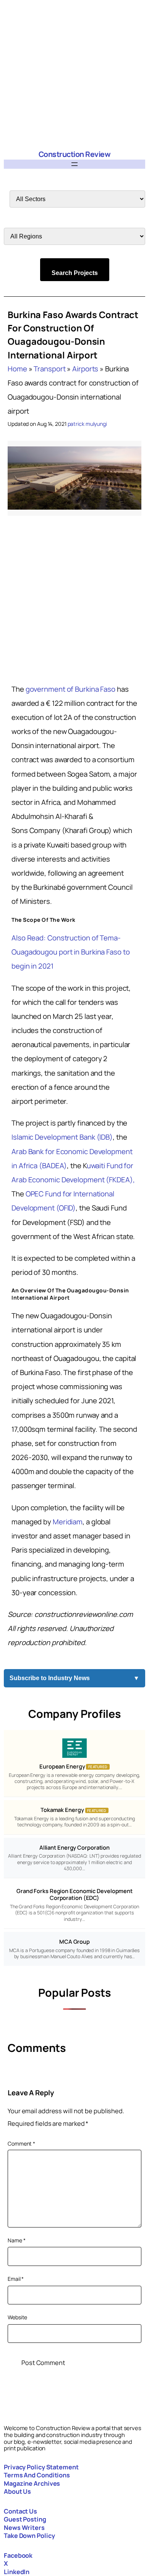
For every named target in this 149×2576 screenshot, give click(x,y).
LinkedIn (17, 2572)
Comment (21, 2143)
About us (17, 2491)
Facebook (18, 2555)
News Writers (24, 2528)
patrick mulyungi (87, 424)
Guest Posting (25, 2519)
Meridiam (68, 1522)
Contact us (20, 2511)
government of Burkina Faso (70, 689)
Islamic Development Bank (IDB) (62, 1137)
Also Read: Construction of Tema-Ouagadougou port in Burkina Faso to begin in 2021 (71, 952)
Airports (85, 369)
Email (16, 2279)
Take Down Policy (29, 2536)
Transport (49, 369)
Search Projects (75, 273)
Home (17, 369)
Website (17, 2317)
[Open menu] (74, 164)
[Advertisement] (74, 74)
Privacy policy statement (41, 2467)
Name (16, 2240)
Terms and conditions (37, 2475)
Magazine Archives (32, 2483)
